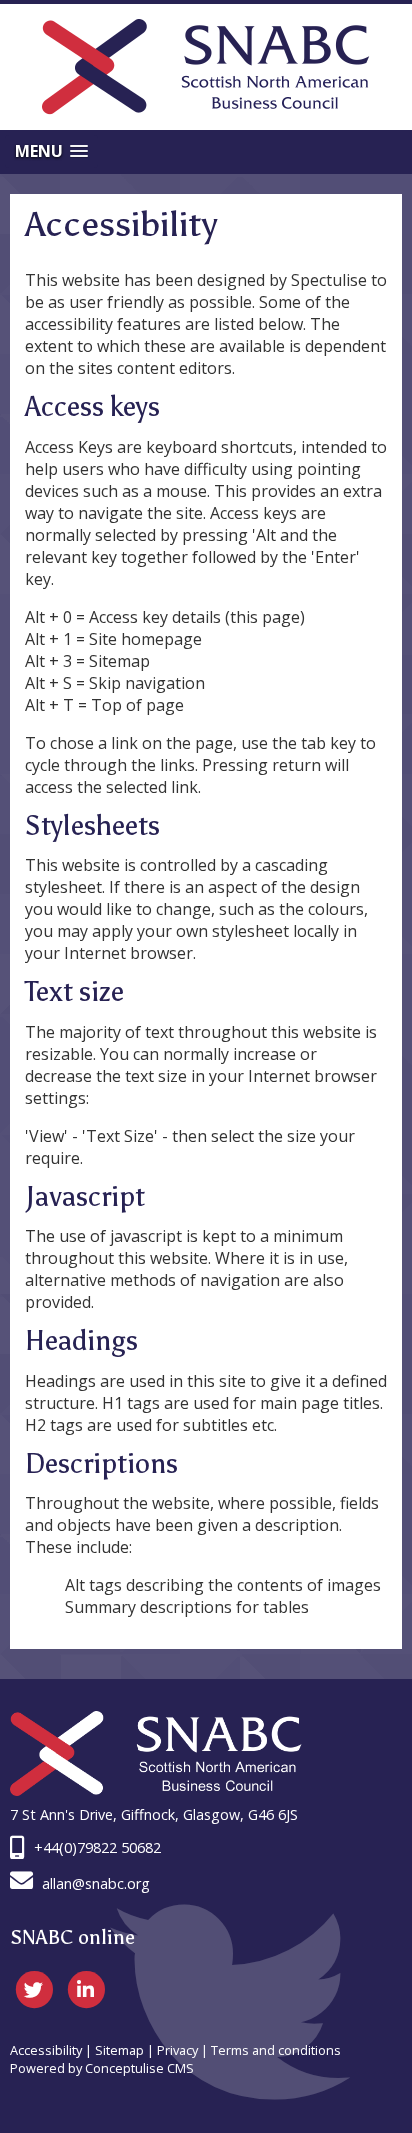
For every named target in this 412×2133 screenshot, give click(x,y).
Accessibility (46, 2050)
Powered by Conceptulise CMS (102, 2068)
